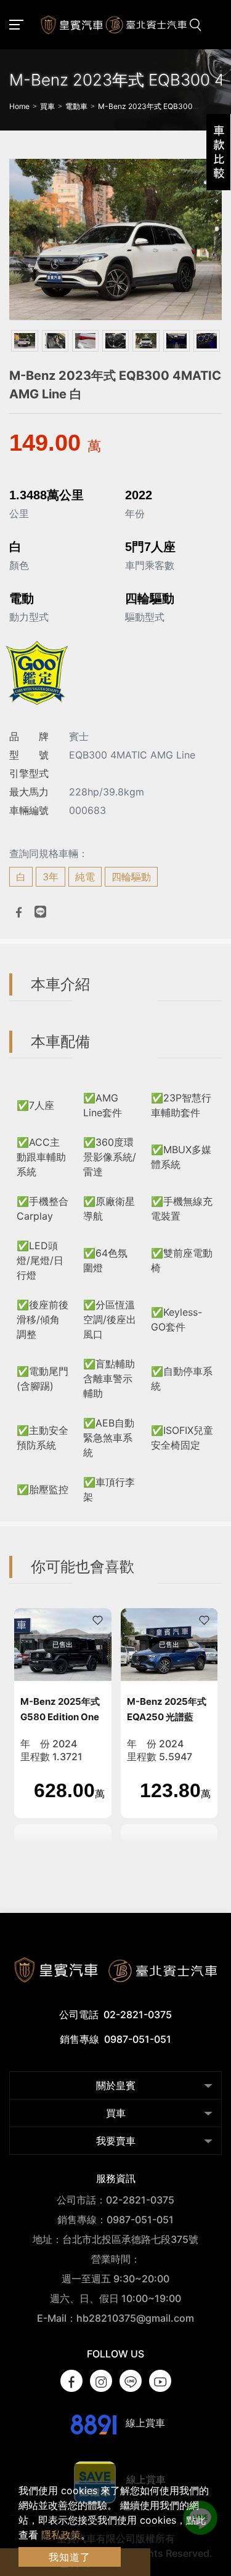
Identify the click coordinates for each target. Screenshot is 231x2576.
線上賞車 (144, 2423)
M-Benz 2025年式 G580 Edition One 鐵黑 (60, 1717)
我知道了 (70, 2557)
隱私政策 (61, 2535)
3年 (51, 877)
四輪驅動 (131, 877)
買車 (116, 2113)
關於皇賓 (116, 2085)
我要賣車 (116, 2141)
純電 (85, 877)
